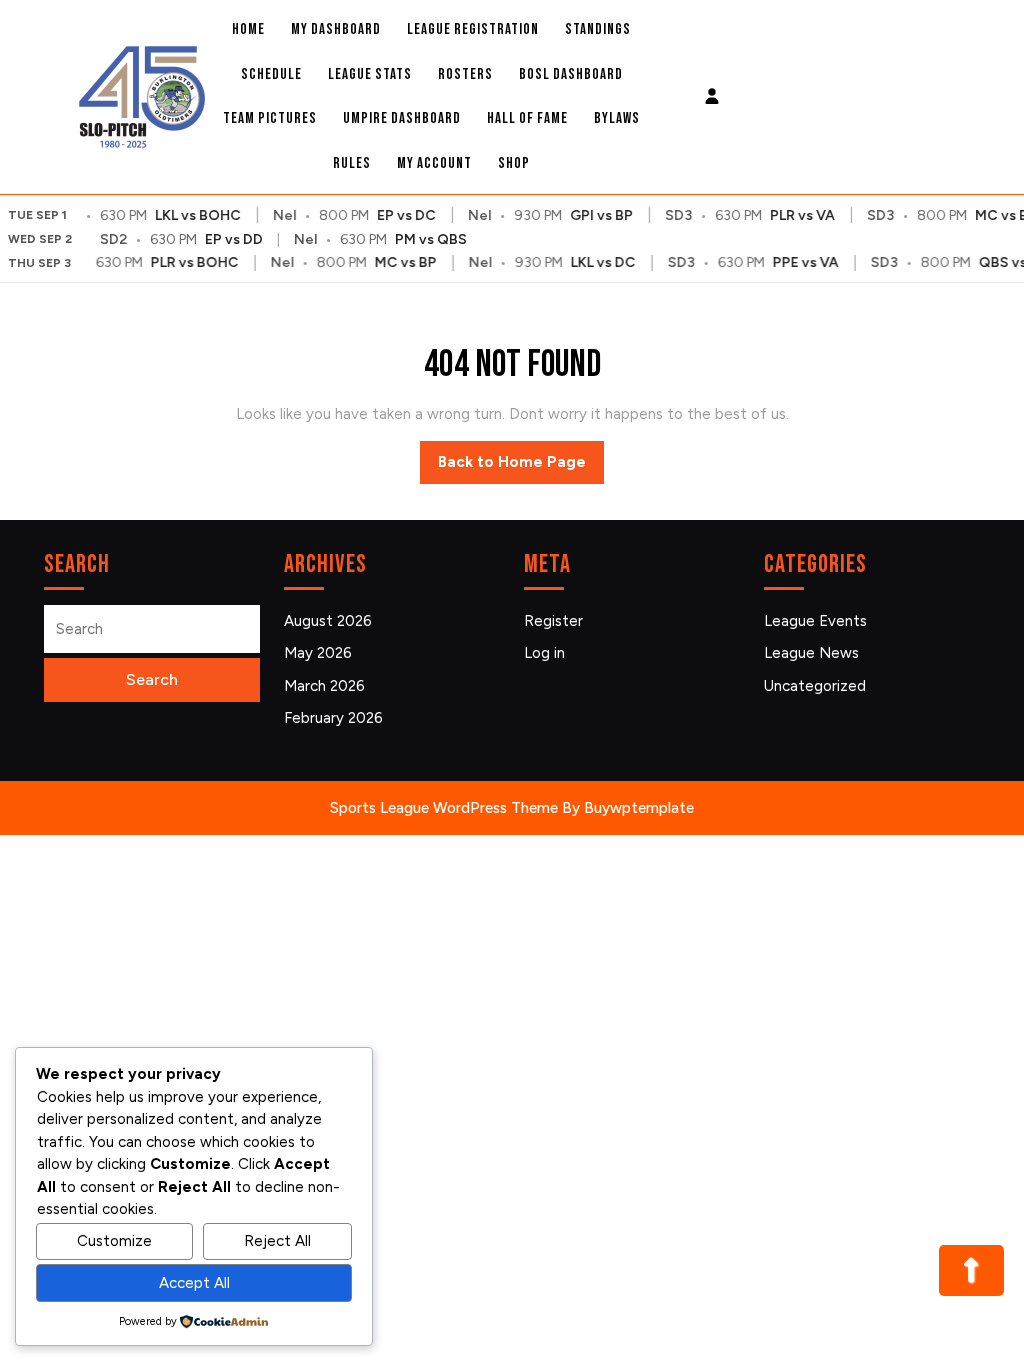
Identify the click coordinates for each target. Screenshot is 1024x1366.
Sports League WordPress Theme (444, 808)
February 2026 (333, 718)
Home (248, 29)
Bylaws (617, 118)
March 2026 (324, 686)
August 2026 (328, 621)
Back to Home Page (521, 468)
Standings (598, 29)
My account (434, 163)
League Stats (370, 74)
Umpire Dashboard (402, 118)
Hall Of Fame (527, 118)
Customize (114, 1241)
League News (811, 653)
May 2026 (318, 653)
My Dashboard (336, 29)
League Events (815, 621)
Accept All (194, 1283)
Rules (352, 163)
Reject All (277, 1241)
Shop (514, 163)
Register (553, 621)
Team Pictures (270, 118)
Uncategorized (815, 686)
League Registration (473, 29)
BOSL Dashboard (571, 74)
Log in (544, 653)
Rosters (465, 74)
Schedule (271, 74)
